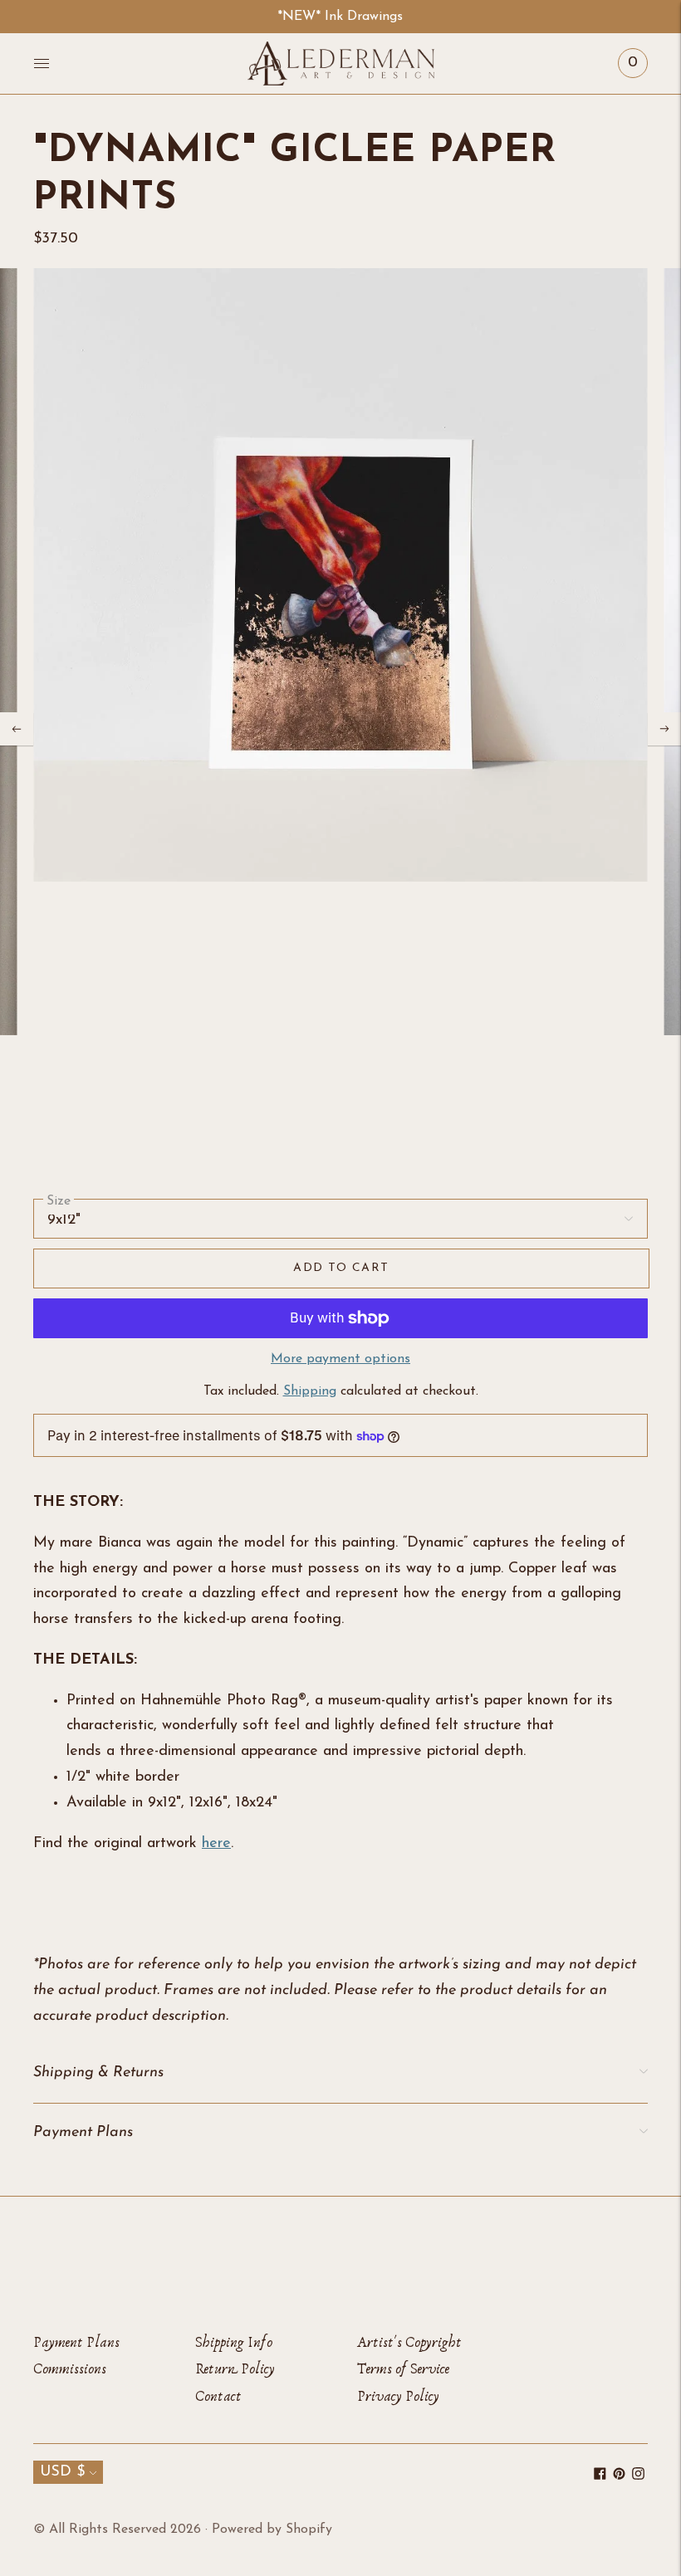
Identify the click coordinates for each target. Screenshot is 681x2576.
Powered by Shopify (272, 2530)
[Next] (664, 729)
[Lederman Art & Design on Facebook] (600, 2476)
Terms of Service (403, 2369)
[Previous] (17, 729)
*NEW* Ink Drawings (340, 17)
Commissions (70, 2369)
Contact (218, 2396)
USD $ (62, 2472)
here (216, 1844)
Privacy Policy (398, 2396)
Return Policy (235, 2369)
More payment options (340, 1359)
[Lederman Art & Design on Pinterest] (619, 2476)
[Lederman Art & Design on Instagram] (638, 2476)
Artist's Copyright (409, 2342)
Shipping (310, 1391)
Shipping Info (234, 2342)
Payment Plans (76, 2342)
